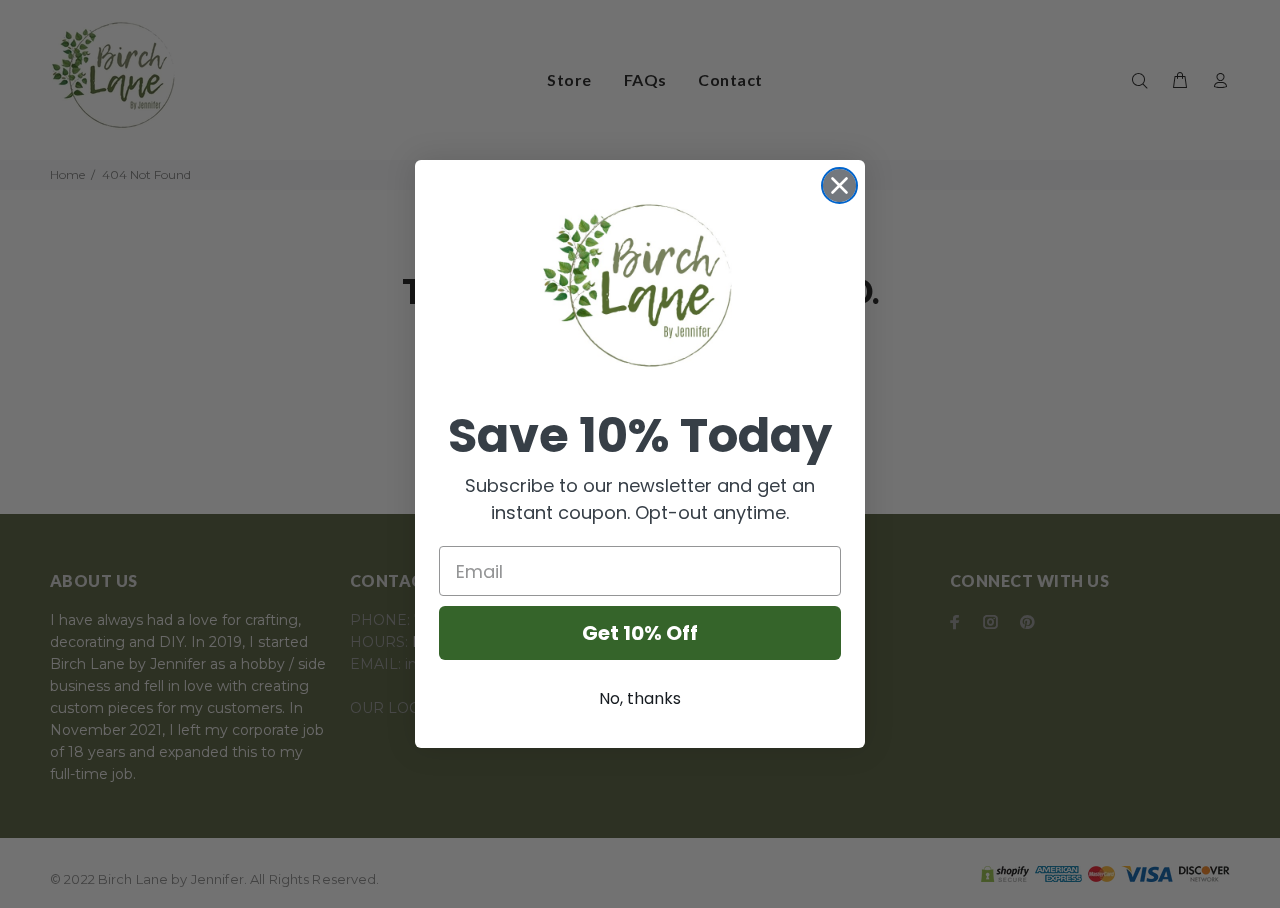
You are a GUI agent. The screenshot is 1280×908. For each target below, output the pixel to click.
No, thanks (640, 698)
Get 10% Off (640, 633)
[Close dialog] (839, 185)
